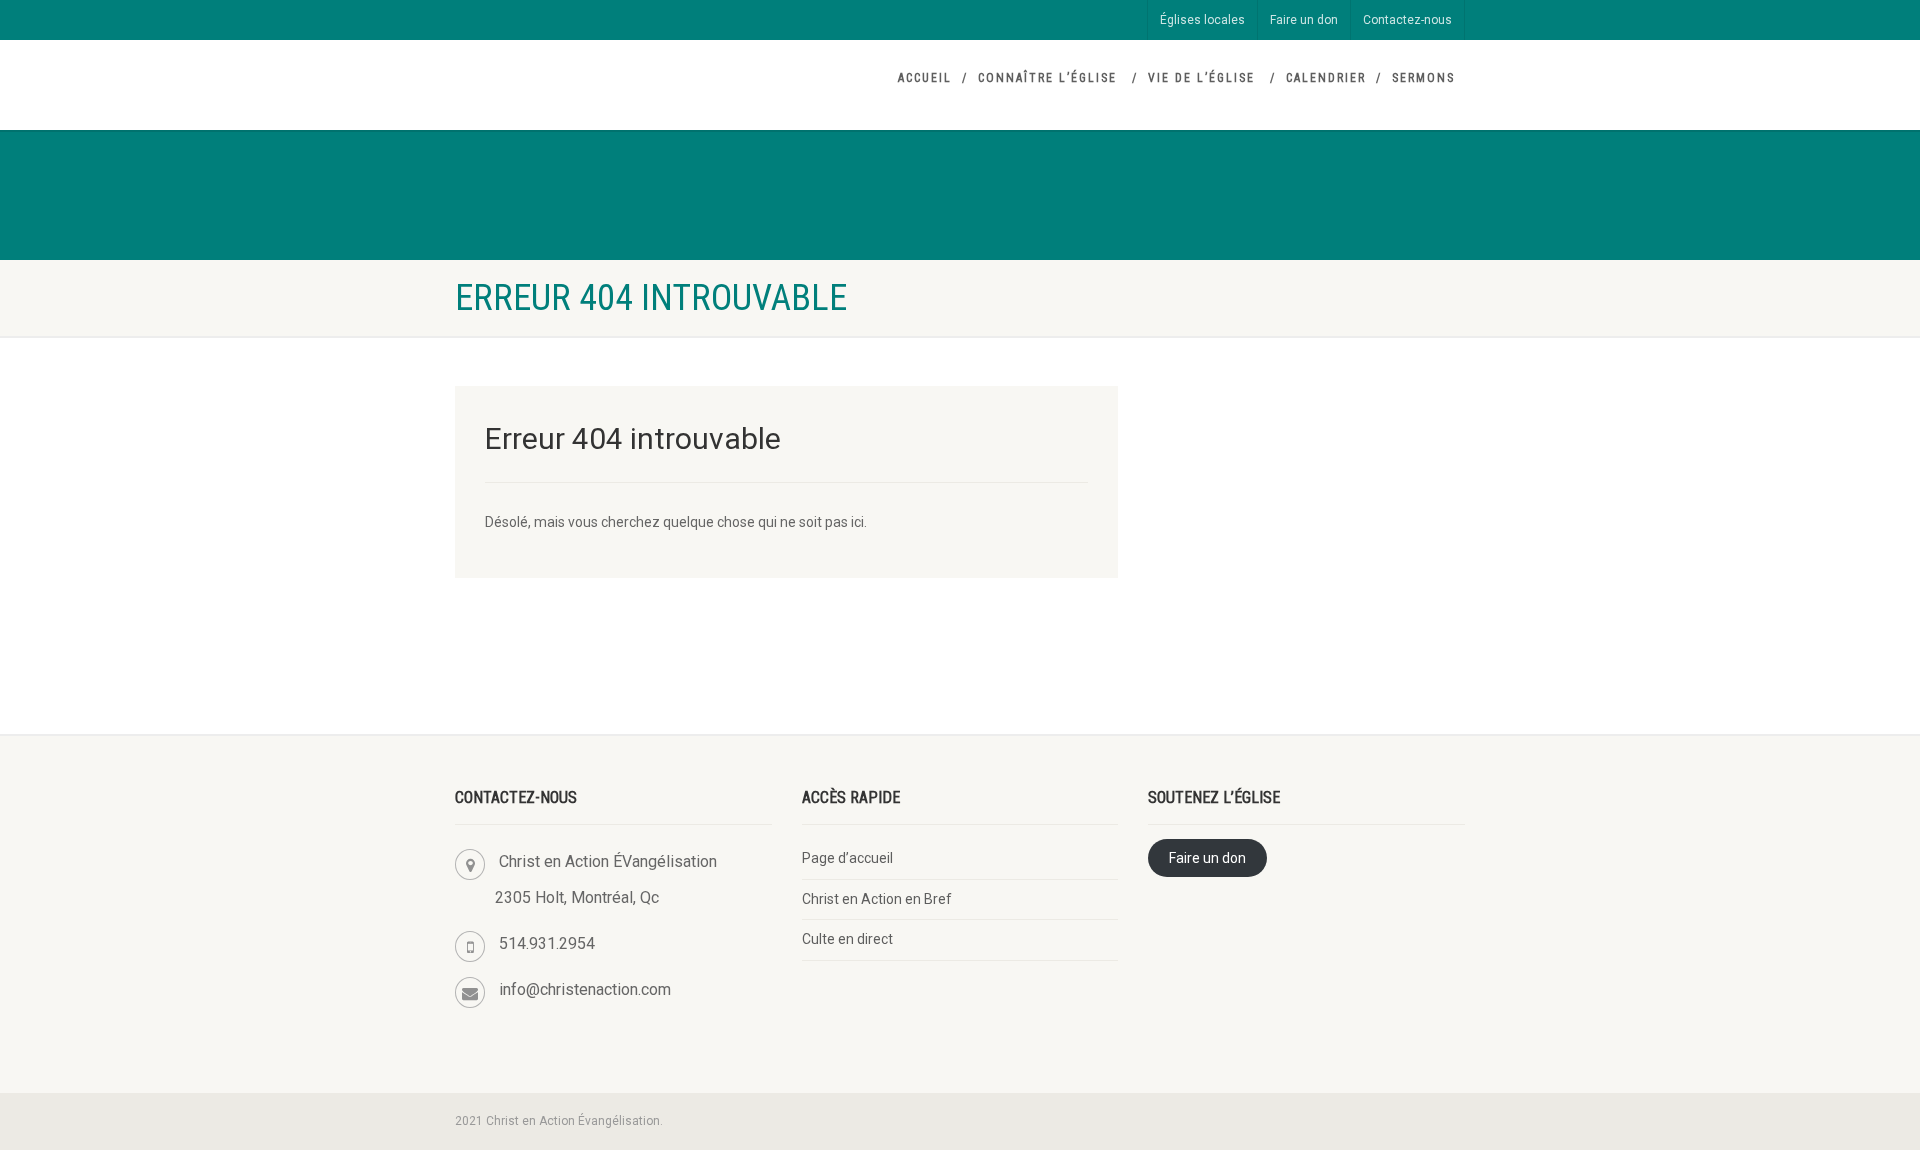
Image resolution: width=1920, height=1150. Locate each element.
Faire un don (1304, 20)
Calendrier (1326, 78)
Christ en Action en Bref (877, 899)
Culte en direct (847, 939)
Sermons (1423, 78)
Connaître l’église (1047, 78)
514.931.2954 (547, 943)
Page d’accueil (847, 858)
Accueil (925, 78)
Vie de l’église (1201, 78)
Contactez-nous (1407, 20)
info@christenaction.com (585, 989)
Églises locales (1202, 20)
